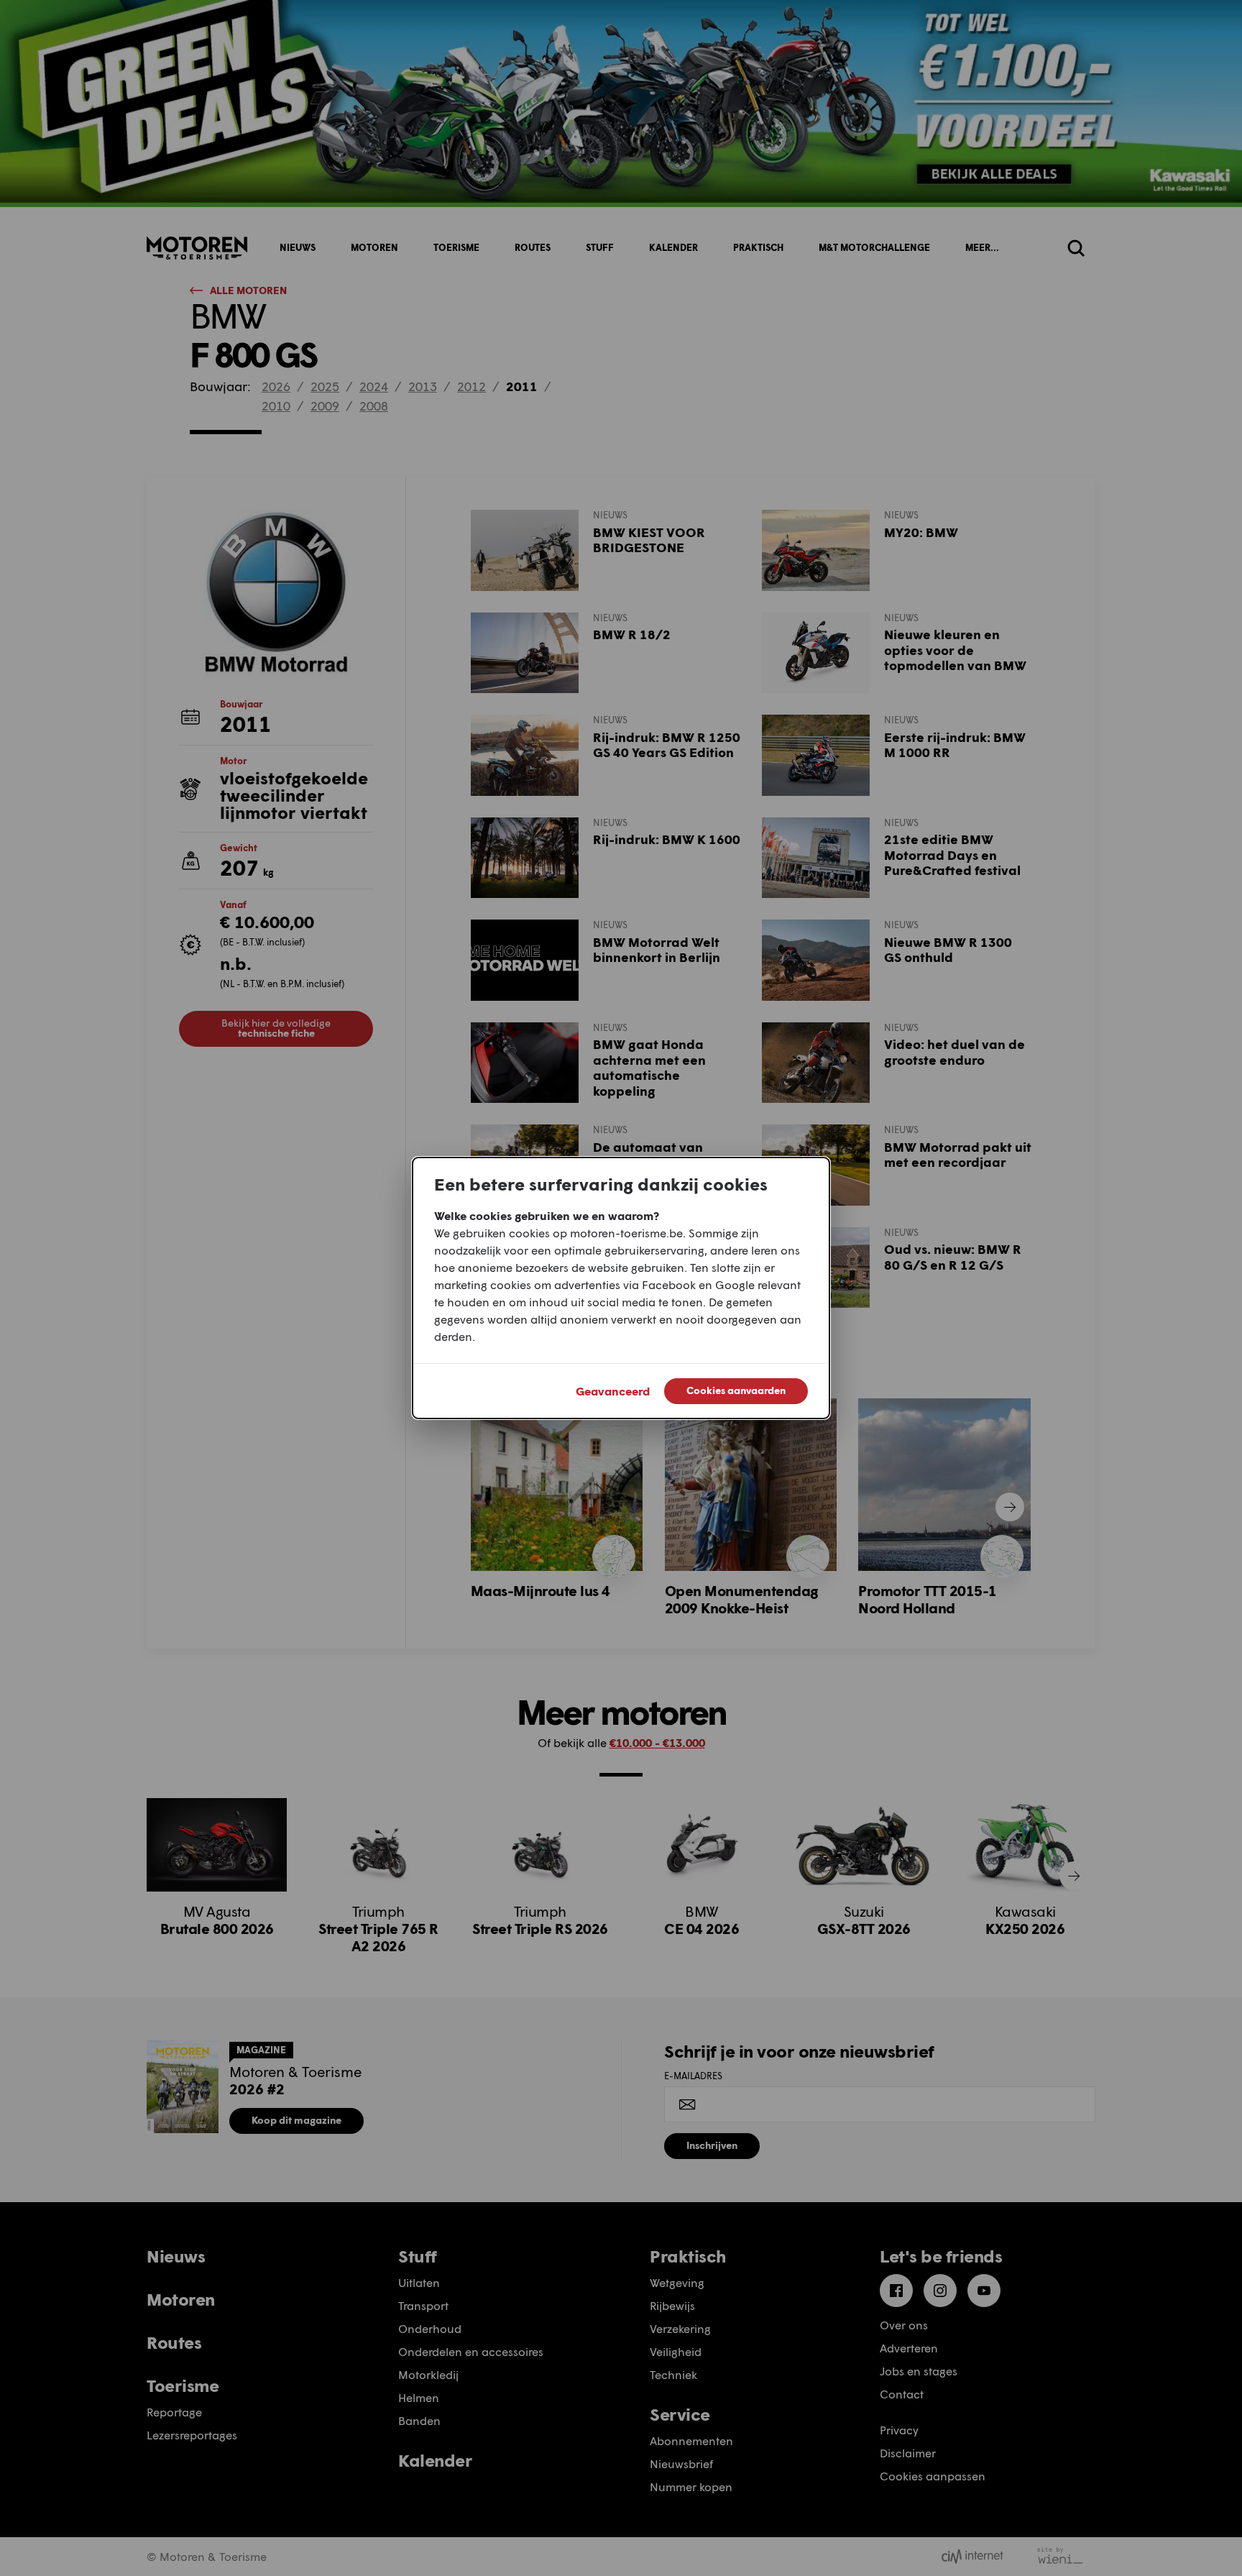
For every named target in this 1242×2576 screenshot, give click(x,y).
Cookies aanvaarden (736, 1390)
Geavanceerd (613, 1391)
